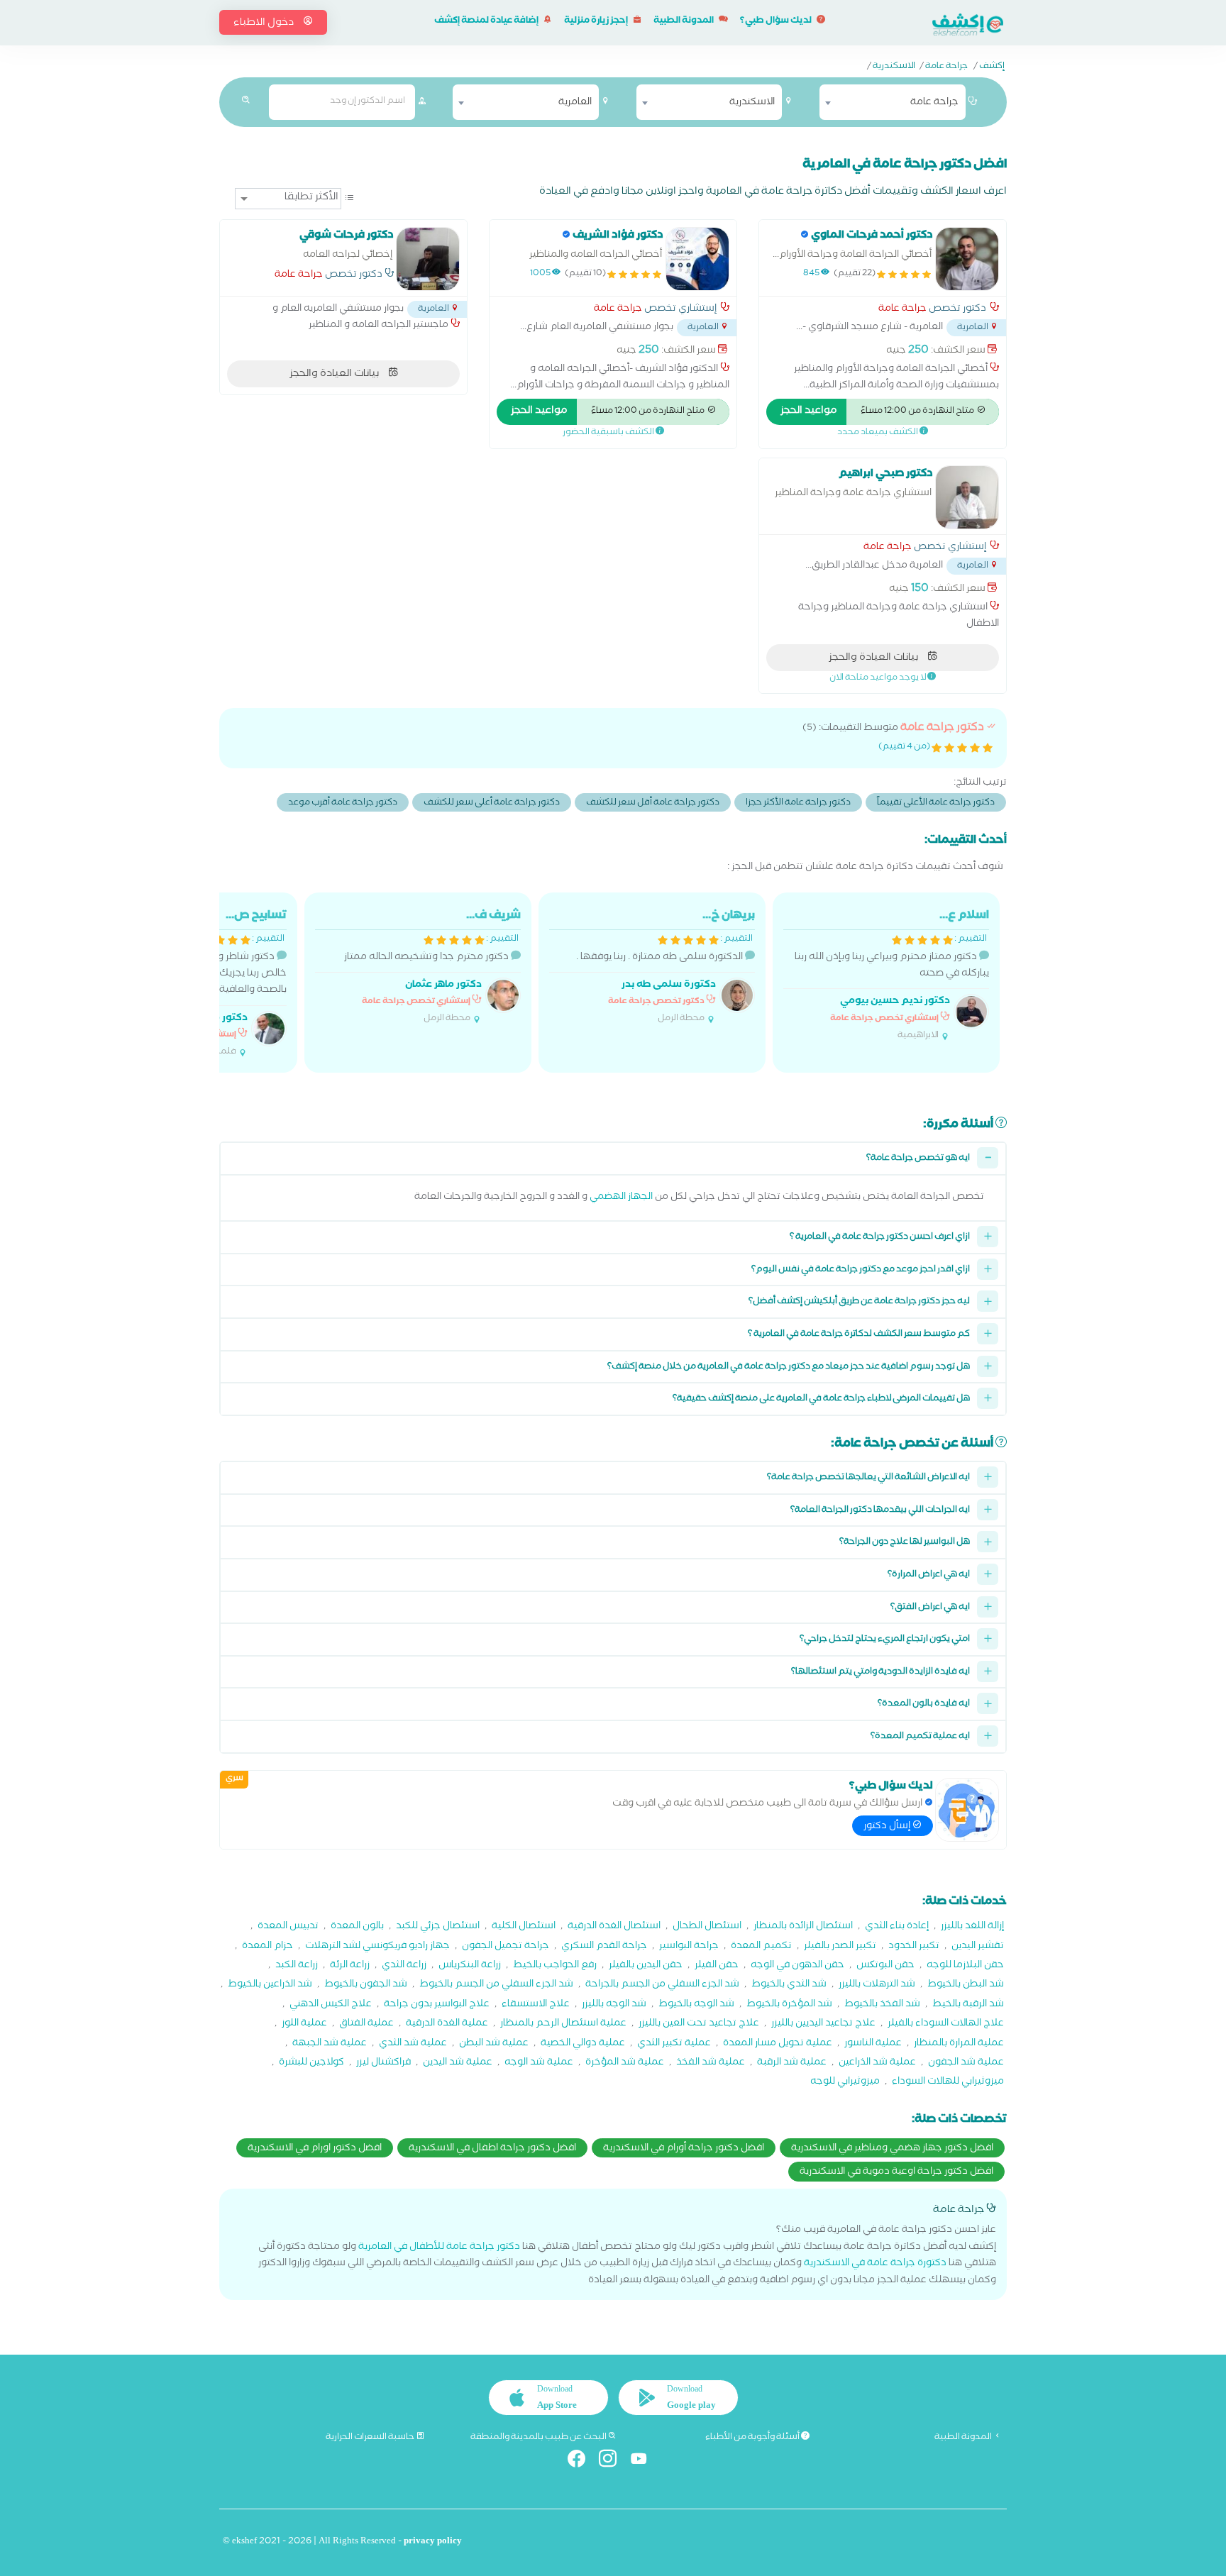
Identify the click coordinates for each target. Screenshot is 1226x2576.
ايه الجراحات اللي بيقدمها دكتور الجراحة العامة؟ (880, 1511)
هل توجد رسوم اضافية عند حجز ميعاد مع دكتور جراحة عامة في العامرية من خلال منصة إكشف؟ (789, 1367)
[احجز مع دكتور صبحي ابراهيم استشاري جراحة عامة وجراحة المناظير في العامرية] (967, 497)
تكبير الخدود (914, 1947)
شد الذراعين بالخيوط (270, 1985)
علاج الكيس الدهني (331, 2005)
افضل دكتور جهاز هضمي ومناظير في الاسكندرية (892, 2149)
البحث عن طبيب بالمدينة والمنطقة (539, 2438)
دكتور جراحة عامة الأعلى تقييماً (936, 803)
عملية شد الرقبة (792, 2063)
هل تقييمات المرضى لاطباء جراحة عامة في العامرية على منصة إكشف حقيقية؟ (821, 1399)
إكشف (992, 67)
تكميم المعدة (761, 1947)
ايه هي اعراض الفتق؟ (930, 1608)
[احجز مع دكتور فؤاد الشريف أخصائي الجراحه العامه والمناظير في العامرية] (697, 259)
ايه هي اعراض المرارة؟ (929, 1575)
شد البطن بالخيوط (966, 1985)
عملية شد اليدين (458, 2063)
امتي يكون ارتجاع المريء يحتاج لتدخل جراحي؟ (885, 1640)
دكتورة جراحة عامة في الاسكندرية (875, 2264)
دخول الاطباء (265, 23)
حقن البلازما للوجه (965, 1966)
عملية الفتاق (366, 2024)
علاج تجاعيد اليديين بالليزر (823, 2024)
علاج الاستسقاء (536, 2005)
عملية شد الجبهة (330, 2044)
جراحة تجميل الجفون (506, 1947)
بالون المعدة (357, 1927)
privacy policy (433, 2542)
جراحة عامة (946, 67)
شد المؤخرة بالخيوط (789, 2005)
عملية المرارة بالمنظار (959, 2044)
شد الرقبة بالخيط (968, 2005)
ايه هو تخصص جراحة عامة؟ (918, 1159)
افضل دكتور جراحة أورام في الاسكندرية (684, 2149)
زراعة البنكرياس (470, 1966)
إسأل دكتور (888, 1827)
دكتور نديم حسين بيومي (895, 1002)
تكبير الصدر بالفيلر (840, 1947)
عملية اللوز (304, 2024)
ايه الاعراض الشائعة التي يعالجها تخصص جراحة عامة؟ (868, 1478)
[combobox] (893, 102)
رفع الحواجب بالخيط (555, 1966)
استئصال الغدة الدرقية (614, 1927)
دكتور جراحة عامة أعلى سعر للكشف (492, 803)
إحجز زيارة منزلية (597, 22)
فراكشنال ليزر (383, 2063)
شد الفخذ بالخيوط (882, 2005)
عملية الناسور (873, 2044)
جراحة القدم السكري (604, 1947)
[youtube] (645, 2461)
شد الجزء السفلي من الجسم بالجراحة (662, 1985)
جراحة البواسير (689, 1947)
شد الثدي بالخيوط (789, 1985)
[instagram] (613, 2461)
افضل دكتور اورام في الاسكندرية (315, 2149)
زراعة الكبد (297, 1966)
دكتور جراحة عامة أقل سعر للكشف (653, 803)
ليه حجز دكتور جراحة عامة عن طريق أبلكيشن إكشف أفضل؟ (859, 1302)
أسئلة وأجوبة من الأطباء (753, 2438)
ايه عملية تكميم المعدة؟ (920, 1737)
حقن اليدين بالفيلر (646, 1966)
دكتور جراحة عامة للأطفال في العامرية (439, 2248)
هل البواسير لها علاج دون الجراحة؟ (905, 1543)
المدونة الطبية (684, 22)
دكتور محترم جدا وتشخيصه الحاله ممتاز (432, 967)
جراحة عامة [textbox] (934, 103)
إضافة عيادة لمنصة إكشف (487, 22)
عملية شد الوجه (539, 2063)
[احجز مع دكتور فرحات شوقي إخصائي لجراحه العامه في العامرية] (428, 259)
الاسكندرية (894, 67)
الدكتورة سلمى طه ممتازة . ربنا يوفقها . (666, 967)
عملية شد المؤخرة (625, 2063)
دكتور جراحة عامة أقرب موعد (343, 803)
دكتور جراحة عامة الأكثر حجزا (798, 803)
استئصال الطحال (707, 1927)
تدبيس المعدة (288, 1927)
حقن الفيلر (717, 1966)
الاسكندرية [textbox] (752, 103)
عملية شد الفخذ (711, 2063)
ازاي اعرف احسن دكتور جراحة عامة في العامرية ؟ (880, 1238)
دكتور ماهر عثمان (443, 986)
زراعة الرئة (350, 1966)
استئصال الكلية (524, 1927)
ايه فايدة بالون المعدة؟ (924, 1704)
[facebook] (582, 2461)
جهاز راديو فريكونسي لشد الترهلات (377, 1947)
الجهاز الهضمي (621, 1198)
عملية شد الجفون (966, 2063)
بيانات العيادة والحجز (335, 375)
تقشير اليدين (978, 1947)
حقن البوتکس (885, 1966)
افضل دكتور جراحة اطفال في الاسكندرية (492, 2149)
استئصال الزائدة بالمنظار (803, 1927)
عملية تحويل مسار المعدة (778, 2044)
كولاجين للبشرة (311, 2063)
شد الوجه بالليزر (614, 2005)
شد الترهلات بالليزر (877, 1985)
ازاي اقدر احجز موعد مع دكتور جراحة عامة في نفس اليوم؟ (861, 1270)
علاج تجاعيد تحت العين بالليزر (699, 2024)
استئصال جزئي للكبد (438, 1927)
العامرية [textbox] (575, 103)
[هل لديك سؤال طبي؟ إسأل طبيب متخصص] (967, 1810)
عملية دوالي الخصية (583, 2044)
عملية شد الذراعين (877, 2063)
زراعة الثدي (404, 1966)
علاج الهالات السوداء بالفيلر (946, 2024)
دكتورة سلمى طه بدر (669, 986)
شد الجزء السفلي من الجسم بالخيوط (496, 1985)
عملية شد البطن (494, 2044)
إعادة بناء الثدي (897, 1927)
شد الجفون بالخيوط (366, 1985)
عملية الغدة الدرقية (447, 2024)
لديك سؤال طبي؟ (777, 22)
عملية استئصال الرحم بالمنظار (563, 2024)
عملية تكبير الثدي (674, 2044)
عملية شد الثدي (413, 2044)
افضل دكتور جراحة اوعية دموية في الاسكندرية (896, 2172)
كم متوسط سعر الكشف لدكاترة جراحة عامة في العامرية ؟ (859, 1335)
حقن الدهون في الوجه (797, 1966)
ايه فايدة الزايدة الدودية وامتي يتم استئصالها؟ (880, 1673)
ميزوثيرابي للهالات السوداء (948, 2083)
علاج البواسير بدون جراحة (437, 2005)
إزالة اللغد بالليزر (972, 1927)
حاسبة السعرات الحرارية (371, 2438)
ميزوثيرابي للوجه (845, 2083)
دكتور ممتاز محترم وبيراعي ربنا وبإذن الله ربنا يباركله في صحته (892, 975)
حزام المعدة (267, 1947)
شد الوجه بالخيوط (696, 2005)
